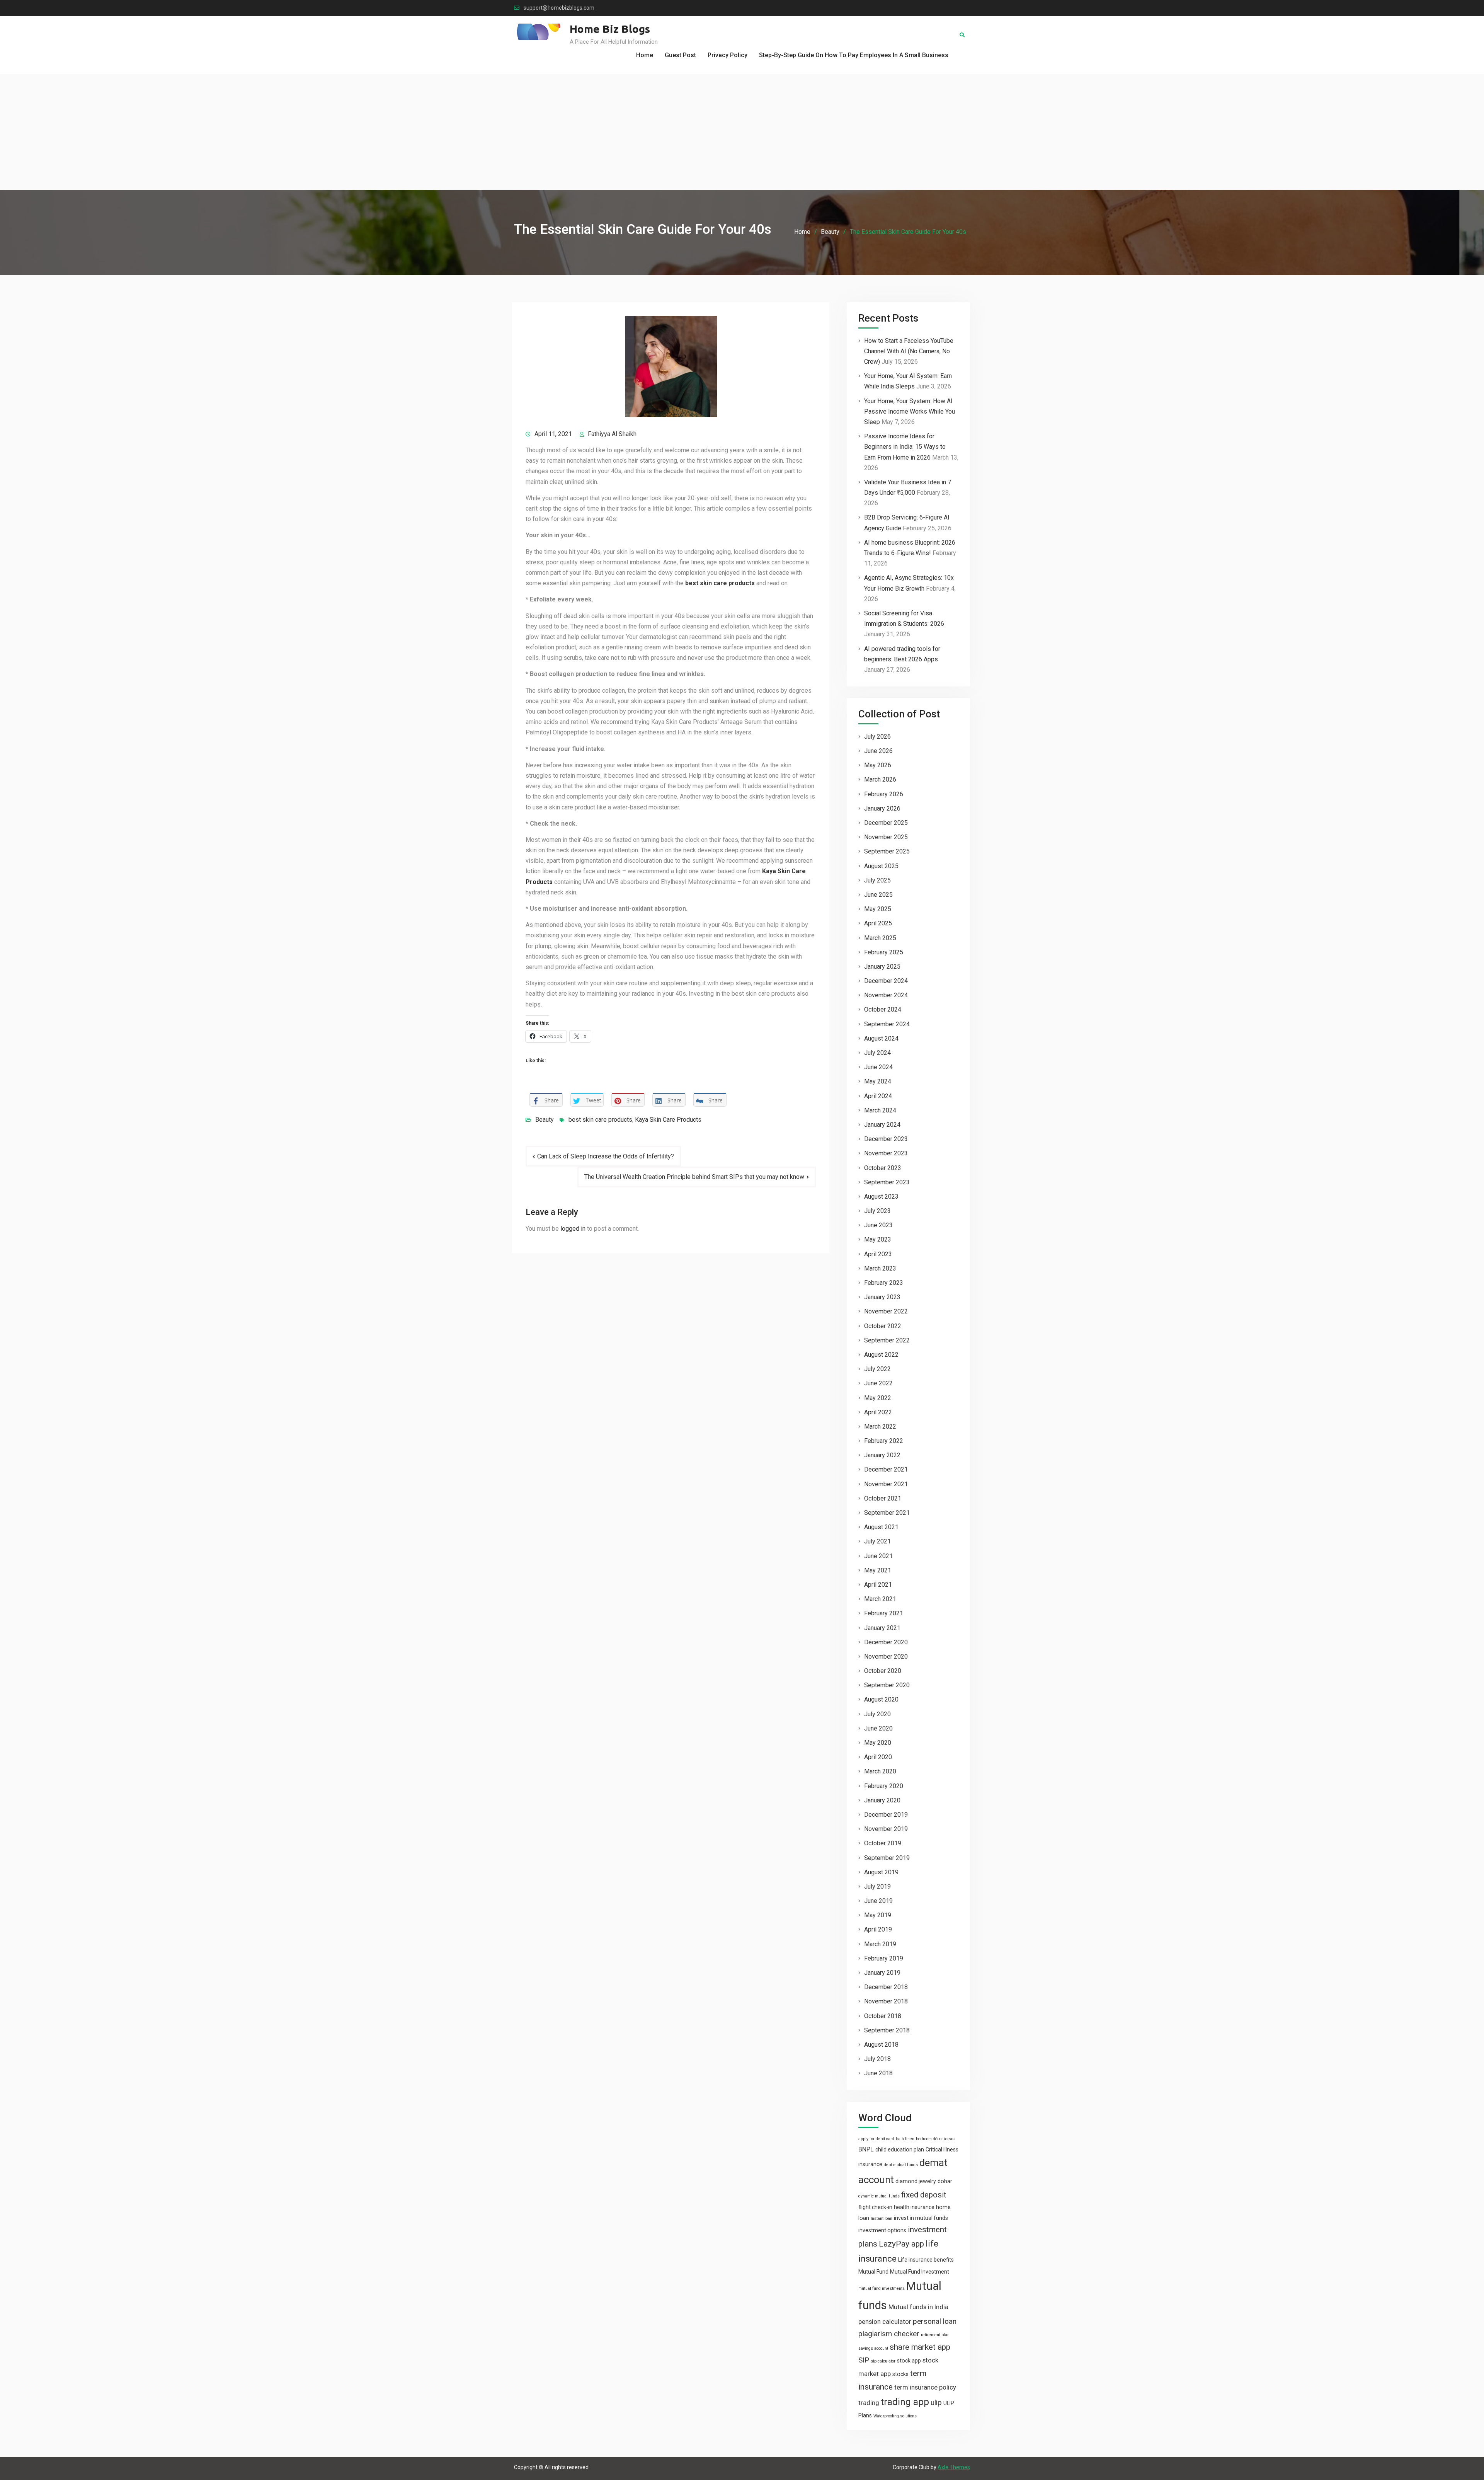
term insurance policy (925, 2387)
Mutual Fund (873, 2272)
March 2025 (880, 938)
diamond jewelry (916, 2181)
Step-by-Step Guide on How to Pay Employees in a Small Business (854, 55)
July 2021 (877, 1541)
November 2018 (886, 2001)
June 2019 (878, 1901)
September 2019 (887, 1858)
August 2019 (881, 1872)
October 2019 (883, 1843)
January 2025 (882, 967)
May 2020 (878, 1743)
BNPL (866, 2149)
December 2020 (886, 1642)
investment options (882, 2230)
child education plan (900, 2150)
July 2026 (877, 737)
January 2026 (882, 808)
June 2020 (878, 1728)
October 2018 (883, 2016)
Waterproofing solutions (895, 2416)
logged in (573, 1229)
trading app (905, 2402)
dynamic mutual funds (879, 2196)
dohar (945, 2181)
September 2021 (887, 1513)
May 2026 (878, 765)
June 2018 (878, 2073)
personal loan (935, 2321)
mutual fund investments (882, 2288)
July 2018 (877, 2059)
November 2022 (886, 1311)
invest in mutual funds (921, 2218)
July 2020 (877, 1714)
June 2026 (878, 751)
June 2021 (878, 1556)
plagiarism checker (889, 2334)
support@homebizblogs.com (559, 8)
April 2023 (878, 1254)
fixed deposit (924, 2195)
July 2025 (877, 880)
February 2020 (884, 1786)
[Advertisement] (742, 132)
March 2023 (880, 1268)
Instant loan (882, 2219)
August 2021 (881, 1527)
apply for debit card (876, 2139)
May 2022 (878, 1398)
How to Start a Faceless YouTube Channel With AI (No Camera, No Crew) (909, 351)
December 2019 (886, 1815)
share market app (920, 2347)
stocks (900, 2374)
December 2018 (886, 1987)
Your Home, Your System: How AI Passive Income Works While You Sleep (910, 411)
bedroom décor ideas (935, 2139)
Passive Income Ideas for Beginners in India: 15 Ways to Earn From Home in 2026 (905, 447)
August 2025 (881, 866)
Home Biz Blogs (610, 29)
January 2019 (882, 1973)
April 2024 (878, 1096)
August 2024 (881, 1038)
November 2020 (886, 1656)
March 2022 (880, 1427)
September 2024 (887, 1024)
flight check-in (875, 2207)
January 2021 (882, 1628)
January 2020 (882, 1800)
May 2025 (878, 909)
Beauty (545, 1120)
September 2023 (887, 1182)
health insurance (914, 2207)
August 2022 (881, 1355)
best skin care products (600, 1120)
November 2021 (886, 1484)
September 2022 (887, 1340)
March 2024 (880, 1110)
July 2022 (877, 1369)
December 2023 (886, 1139)
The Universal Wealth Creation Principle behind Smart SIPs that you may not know (694, 1177)
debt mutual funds (901, 2165)
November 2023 (886, 1153)
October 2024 (883, 1009)
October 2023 (883, 1168)
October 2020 (883, 1671)
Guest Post (680, 55)
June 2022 (878, 1383)
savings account (873, 2348)
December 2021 (886, 1469)
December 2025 (886, 823)
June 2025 (878, 895)
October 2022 (883, 1326)
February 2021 (884, 1613)
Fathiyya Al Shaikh (612, 434)
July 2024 (877, 1053)
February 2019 (884, 1958)
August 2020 (881, 1699)
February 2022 (884, 1441)
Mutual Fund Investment (920, 2272)
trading (869, 2403)
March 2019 (880, 1944)
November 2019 (886, 1829)
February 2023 (884, 1283)
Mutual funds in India (918, 2307)
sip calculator (883, 2361)
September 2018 (887, 2030)
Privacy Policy (728, 55)
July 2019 (877, 1886)
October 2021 (883, 1498)
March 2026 (880, 779)
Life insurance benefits (926, 2260)
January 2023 (882, 1297)
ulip (936, 2402)
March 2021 (880, 1599)
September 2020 (887, 1685)
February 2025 (884, 952)
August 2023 (881, 1197)
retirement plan (935, 2335)
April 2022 (878, 1412)
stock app (909, 2361)
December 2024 (886, 981)
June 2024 (878, 1067)
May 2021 (878, 1570)
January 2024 (882, 1125)
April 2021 (878, 1585)
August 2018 (881, 2045)
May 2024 (878, 1081)
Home (645, 55)
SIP (864, 2360)
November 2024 (886, 995)
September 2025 (887, 851)
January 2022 (882, 1455)
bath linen (905, 2139)
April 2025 (878, 923)
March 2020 (880, 1771)
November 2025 (886, 837)
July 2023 (877, 1211)
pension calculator (885, 2322)
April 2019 (878, 1929)
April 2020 (878, 1757)
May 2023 (878, 1239)
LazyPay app (901, 2244)
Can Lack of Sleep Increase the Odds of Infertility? (606, 1156)
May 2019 (878, 1915)
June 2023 (878, 1225)
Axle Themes (954, 2467)
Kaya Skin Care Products (668, 1120)
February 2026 (884, 794)
